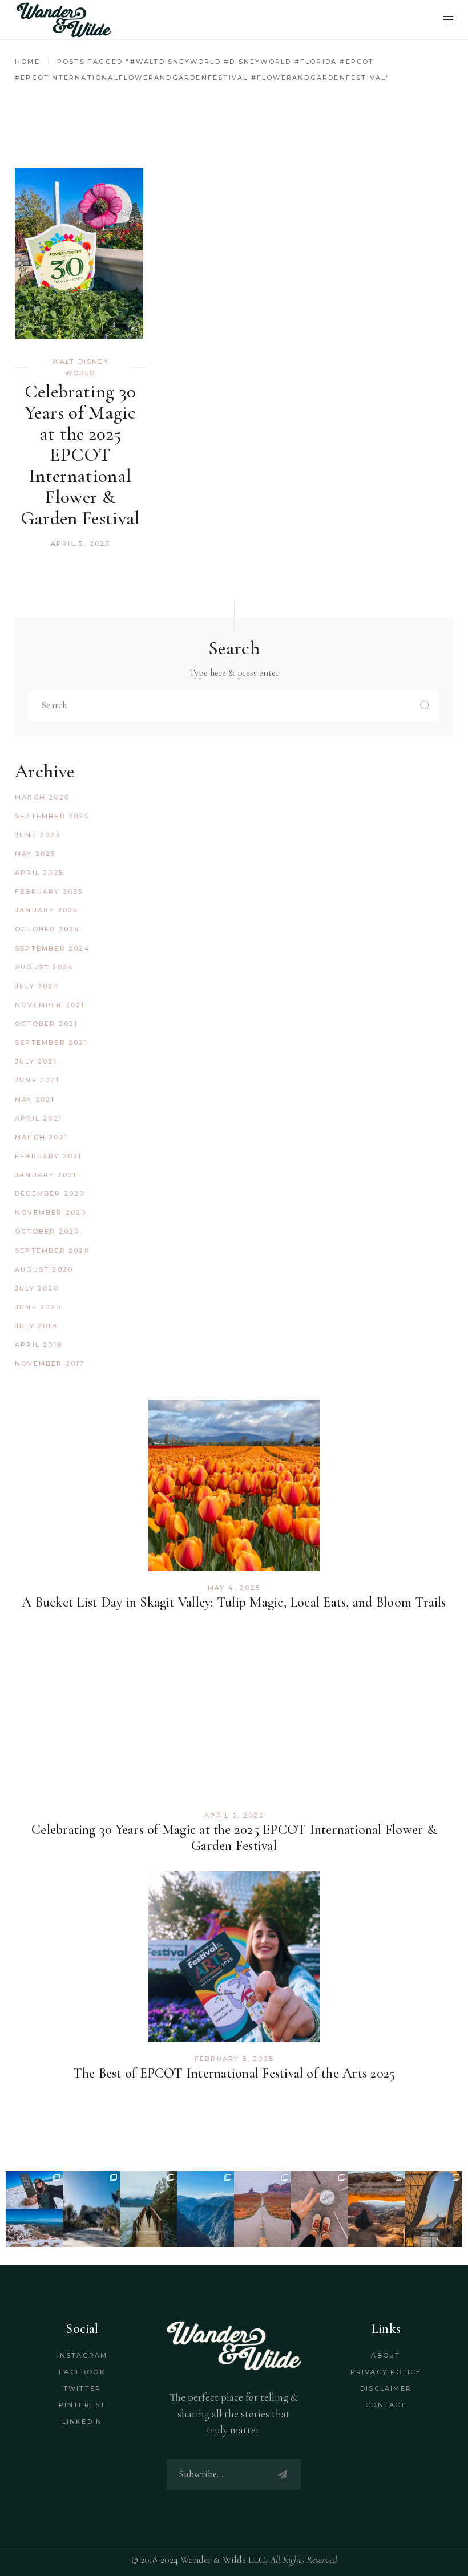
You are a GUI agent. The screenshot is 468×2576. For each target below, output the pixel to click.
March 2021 (41, 1137)
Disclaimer (386, 2388)
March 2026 (42, 797)
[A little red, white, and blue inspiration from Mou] (91, 2209)
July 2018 (36, 1326)
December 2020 (50, 1194)
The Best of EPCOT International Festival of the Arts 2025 (234, 2073)
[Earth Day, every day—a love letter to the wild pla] (377, 2209)
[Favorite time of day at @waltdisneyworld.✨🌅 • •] (434, 2209)
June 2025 (38, 835)
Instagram (82, 2355)
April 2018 (39, 1345)
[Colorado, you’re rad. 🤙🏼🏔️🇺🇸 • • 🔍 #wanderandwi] (205, 2209)
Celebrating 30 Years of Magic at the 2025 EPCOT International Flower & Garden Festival (80, 455)
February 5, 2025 (234, 2059)
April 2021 (39, 1118)
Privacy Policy (386, 2372)
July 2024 (37, 986)
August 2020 (44, 1269)
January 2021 (46, 1175)
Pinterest (82, 2405)
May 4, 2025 (234, 1588)
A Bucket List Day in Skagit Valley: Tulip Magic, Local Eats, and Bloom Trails (234, 1602)
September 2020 (52, 1251)
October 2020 (47, 1231)
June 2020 (38, 1307)
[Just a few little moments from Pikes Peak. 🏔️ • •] (34, 2209)
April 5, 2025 (80, 543)
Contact (386, 2405)
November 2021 (50, 1005)
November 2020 (51, 1212)
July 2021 (36, 1061)
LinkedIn (82, 2421)
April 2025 (39, 873)
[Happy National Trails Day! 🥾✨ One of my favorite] (148, 2209)
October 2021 (46, 1024)
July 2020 (37, 1288)
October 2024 (47, 929)
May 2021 (35, 1100)
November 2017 (50, 1364)
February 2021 (49, 1156)
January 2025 (46, 910)
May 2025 (35, 854)
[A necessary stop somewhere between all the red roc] (263, 2209)
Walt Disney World (80, 367)
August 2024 (44, 967)
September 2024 (53, 948)
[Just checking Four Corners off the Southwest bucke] (320, 2209)
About (386, 2355)
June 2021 (37, 1080)
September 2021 (51, 1042)
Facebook (82, 2372)
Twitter (82, 2388)
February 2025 (49, 891)
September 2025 (52, 816)
